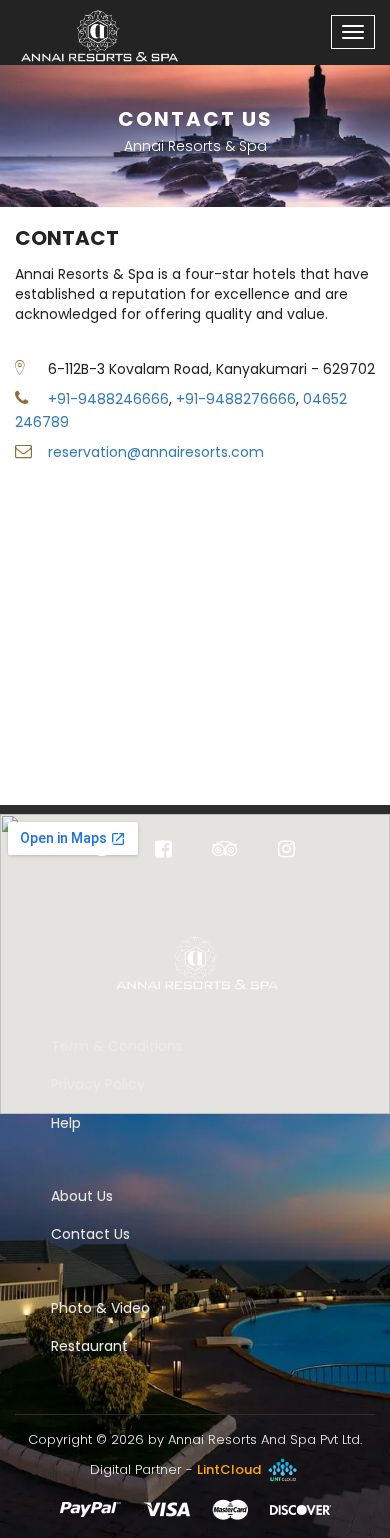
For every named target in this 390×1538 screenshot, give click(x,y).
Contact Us (90, 1234)
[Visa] (166, 1509)
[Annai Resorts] (90, 25)
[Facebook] (163, 851)
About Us (82, 1196)
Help (66, 1123)
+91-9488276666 (236, 399)
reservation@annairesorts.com (156, 452)
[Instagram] (286, 851)
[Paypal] (90, 1509)
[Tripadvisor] (225, 851)
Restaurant (89, 1346)
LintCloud (230, 1469)
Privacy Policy (98, 1084)
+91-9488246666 (108, 399)
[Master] (230, 1509)
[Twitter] (105, 851)
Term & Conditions (117, 1046)
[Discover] (300, 1509)
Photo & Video (100, 1308)
